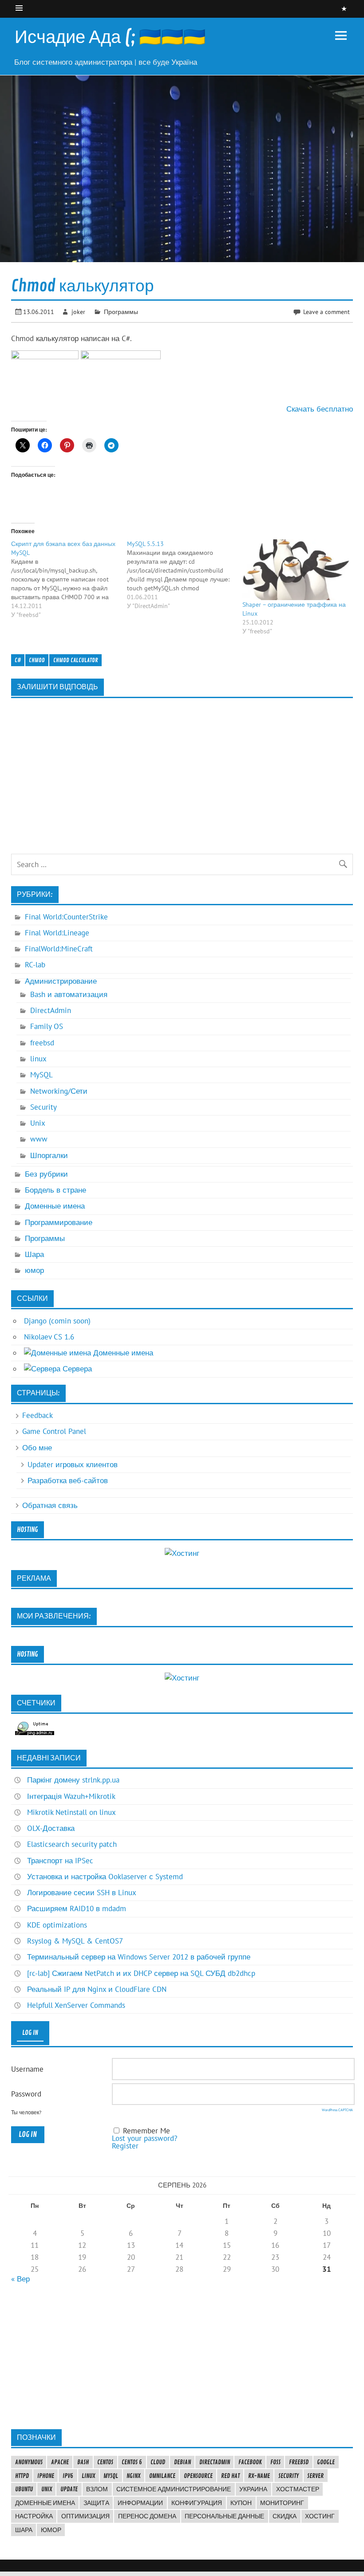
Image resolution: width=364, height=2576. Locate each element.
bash (83, 2462)
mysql (111, 2476)
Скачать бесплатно (320, 409)
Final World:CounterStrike (66, 917)
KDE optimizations (57, 1925)
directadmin (215, 2462)
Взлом (97, 2489)
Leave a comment (326, 312)
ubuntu (24, 2489)
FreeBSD (299, 2462)
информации (140, 2503)
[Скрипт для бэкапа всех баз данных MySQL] (69, 579)
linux (38, 1059)
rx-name (259, 2476)
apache (60, 2462)
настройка (34, 2516)
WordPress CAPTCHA (337, 2110)
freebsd (42, 1043)
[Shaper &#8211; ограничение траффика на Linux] (296, 570)
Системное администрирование (174, 2489)
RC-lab (35, 965)
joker (78, 312)
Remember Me (146, 2131)
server (315, 2476)
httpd (22, 2476)
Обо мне (37, 1448)
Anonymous (29, 2462)
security (289, 2476)
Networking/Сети (59, 1091)
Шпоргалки (49, 1155)
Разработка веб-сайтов (68, 1480)
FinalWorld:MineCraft (59, 949)
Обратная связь (50, 1505)
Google (326, 2462)
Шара (34, 1254)
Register (125, 2146)
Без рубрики (46, 1174)
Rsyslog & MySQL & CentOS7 (75, 1941)
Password (26, 2094)
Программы (121, 312)
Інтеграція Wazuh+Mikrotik (71, 1796)
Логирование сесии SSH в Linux (82, 1893)
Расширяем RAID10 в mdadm (77, 1908)
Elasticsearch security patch (72, 1844)
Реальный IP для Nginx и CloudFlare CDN (97, 1989)
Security (44, 1107)
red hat (230, 2476)
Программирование (59, 1222)
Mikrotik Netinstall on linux (71, 1812)
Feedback (38, 1415)
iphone (46, 2476)
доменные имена (45, 2503)
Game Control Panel (54, 1431)
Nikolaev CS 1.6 (49, 1337)
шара (24, 2530)
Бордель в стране (55, 1190)
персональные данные (224, 2516)
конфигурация (197, 2503)
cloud (158, 2462)
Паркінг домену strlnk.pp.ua (73, 1780)
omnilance (162, 2476)
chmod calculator (76, 660)
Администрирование (61, 981)
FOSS (275, 2462)
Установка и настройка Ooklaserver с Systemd (105, 1877)
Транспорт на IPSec (60, 1861)
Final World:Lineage (57, 933)
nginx (133, 2476)
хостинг (320, 2516)
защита (96, 2503)
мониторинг (282, 2503)
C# (18, 660)
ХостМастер (298, 2489)
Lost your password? (144, 2138)
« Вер (20, 2279)
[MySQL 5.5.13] (185, 575)
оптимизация (85, 2516)
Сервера (76, 1369)
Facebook (250, 2462)
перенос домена (147, 2516)
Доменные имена (55, 1206)
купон (241, 2503)
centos (105, 2462)
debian (182, 2462)
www (39, 1139)
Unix (38, 1123)
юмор (34, 1270)
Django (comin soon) (57, 1321)
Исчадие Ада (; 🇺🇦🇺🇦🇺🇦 (110, 37)
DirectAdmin (51, 1010)
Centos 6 (132, 2462)
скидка (285, 2516)
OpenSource (198, 2476)
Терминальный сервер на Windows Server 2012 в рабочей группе (139, 1957)
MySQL (42, 1075)
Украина (253, 2489)
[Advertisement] (182, 2356)
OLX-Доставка (51, 1828)
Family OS (47, 1026)
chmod (37, 660)
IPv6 (68, 2476)
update (69, 2489)
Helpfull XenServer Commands (76, 2005)
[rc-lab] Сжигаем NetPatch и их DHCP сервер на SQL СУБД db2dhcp (141, 1973)
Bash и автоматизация (69, 994)
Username (27, 2069)
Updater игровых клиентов (73, 1465)
